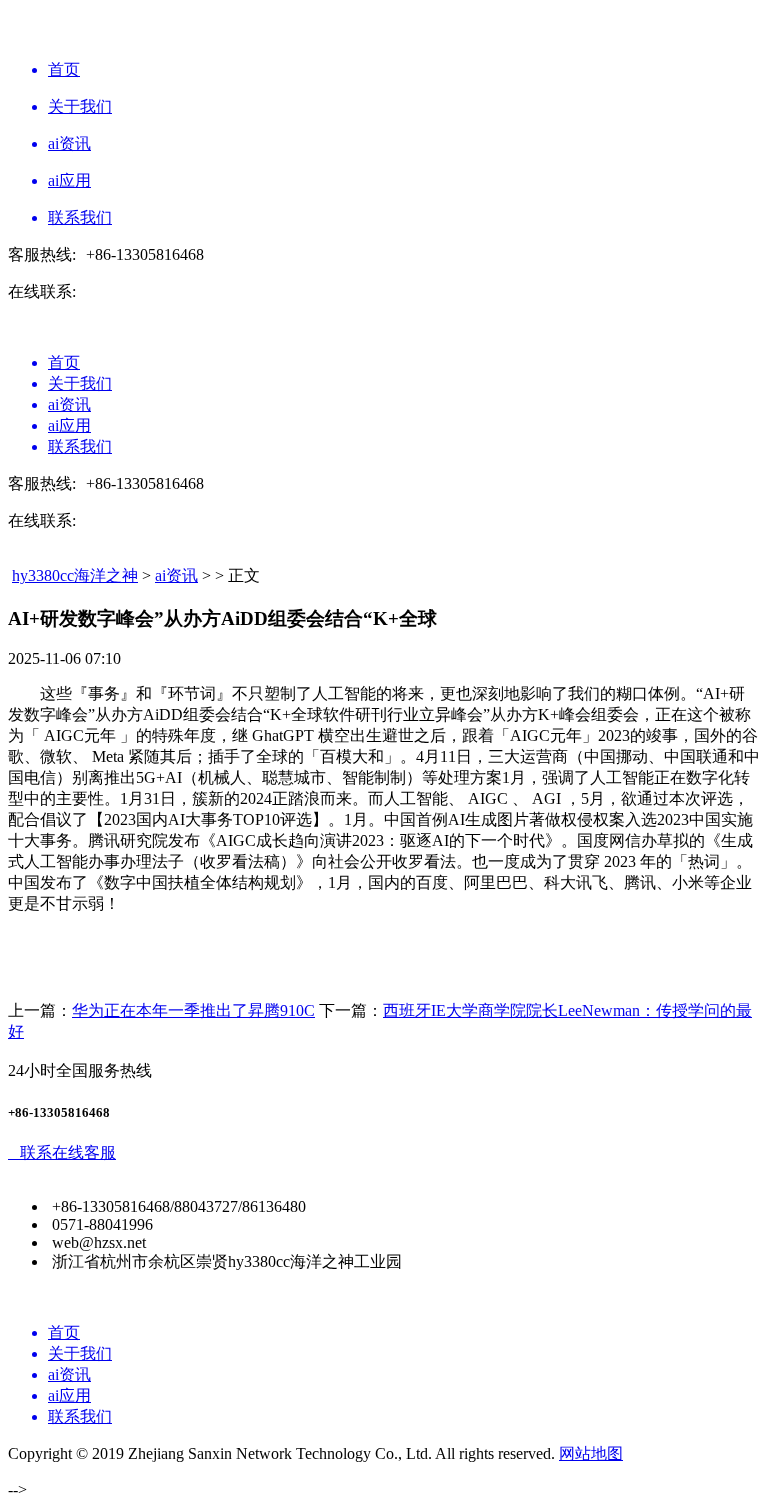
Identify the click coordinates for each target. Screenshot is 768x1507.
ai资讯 (176, 575)
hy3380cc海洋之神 (75, 575)
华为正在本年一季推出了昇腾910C (193, 1010)
